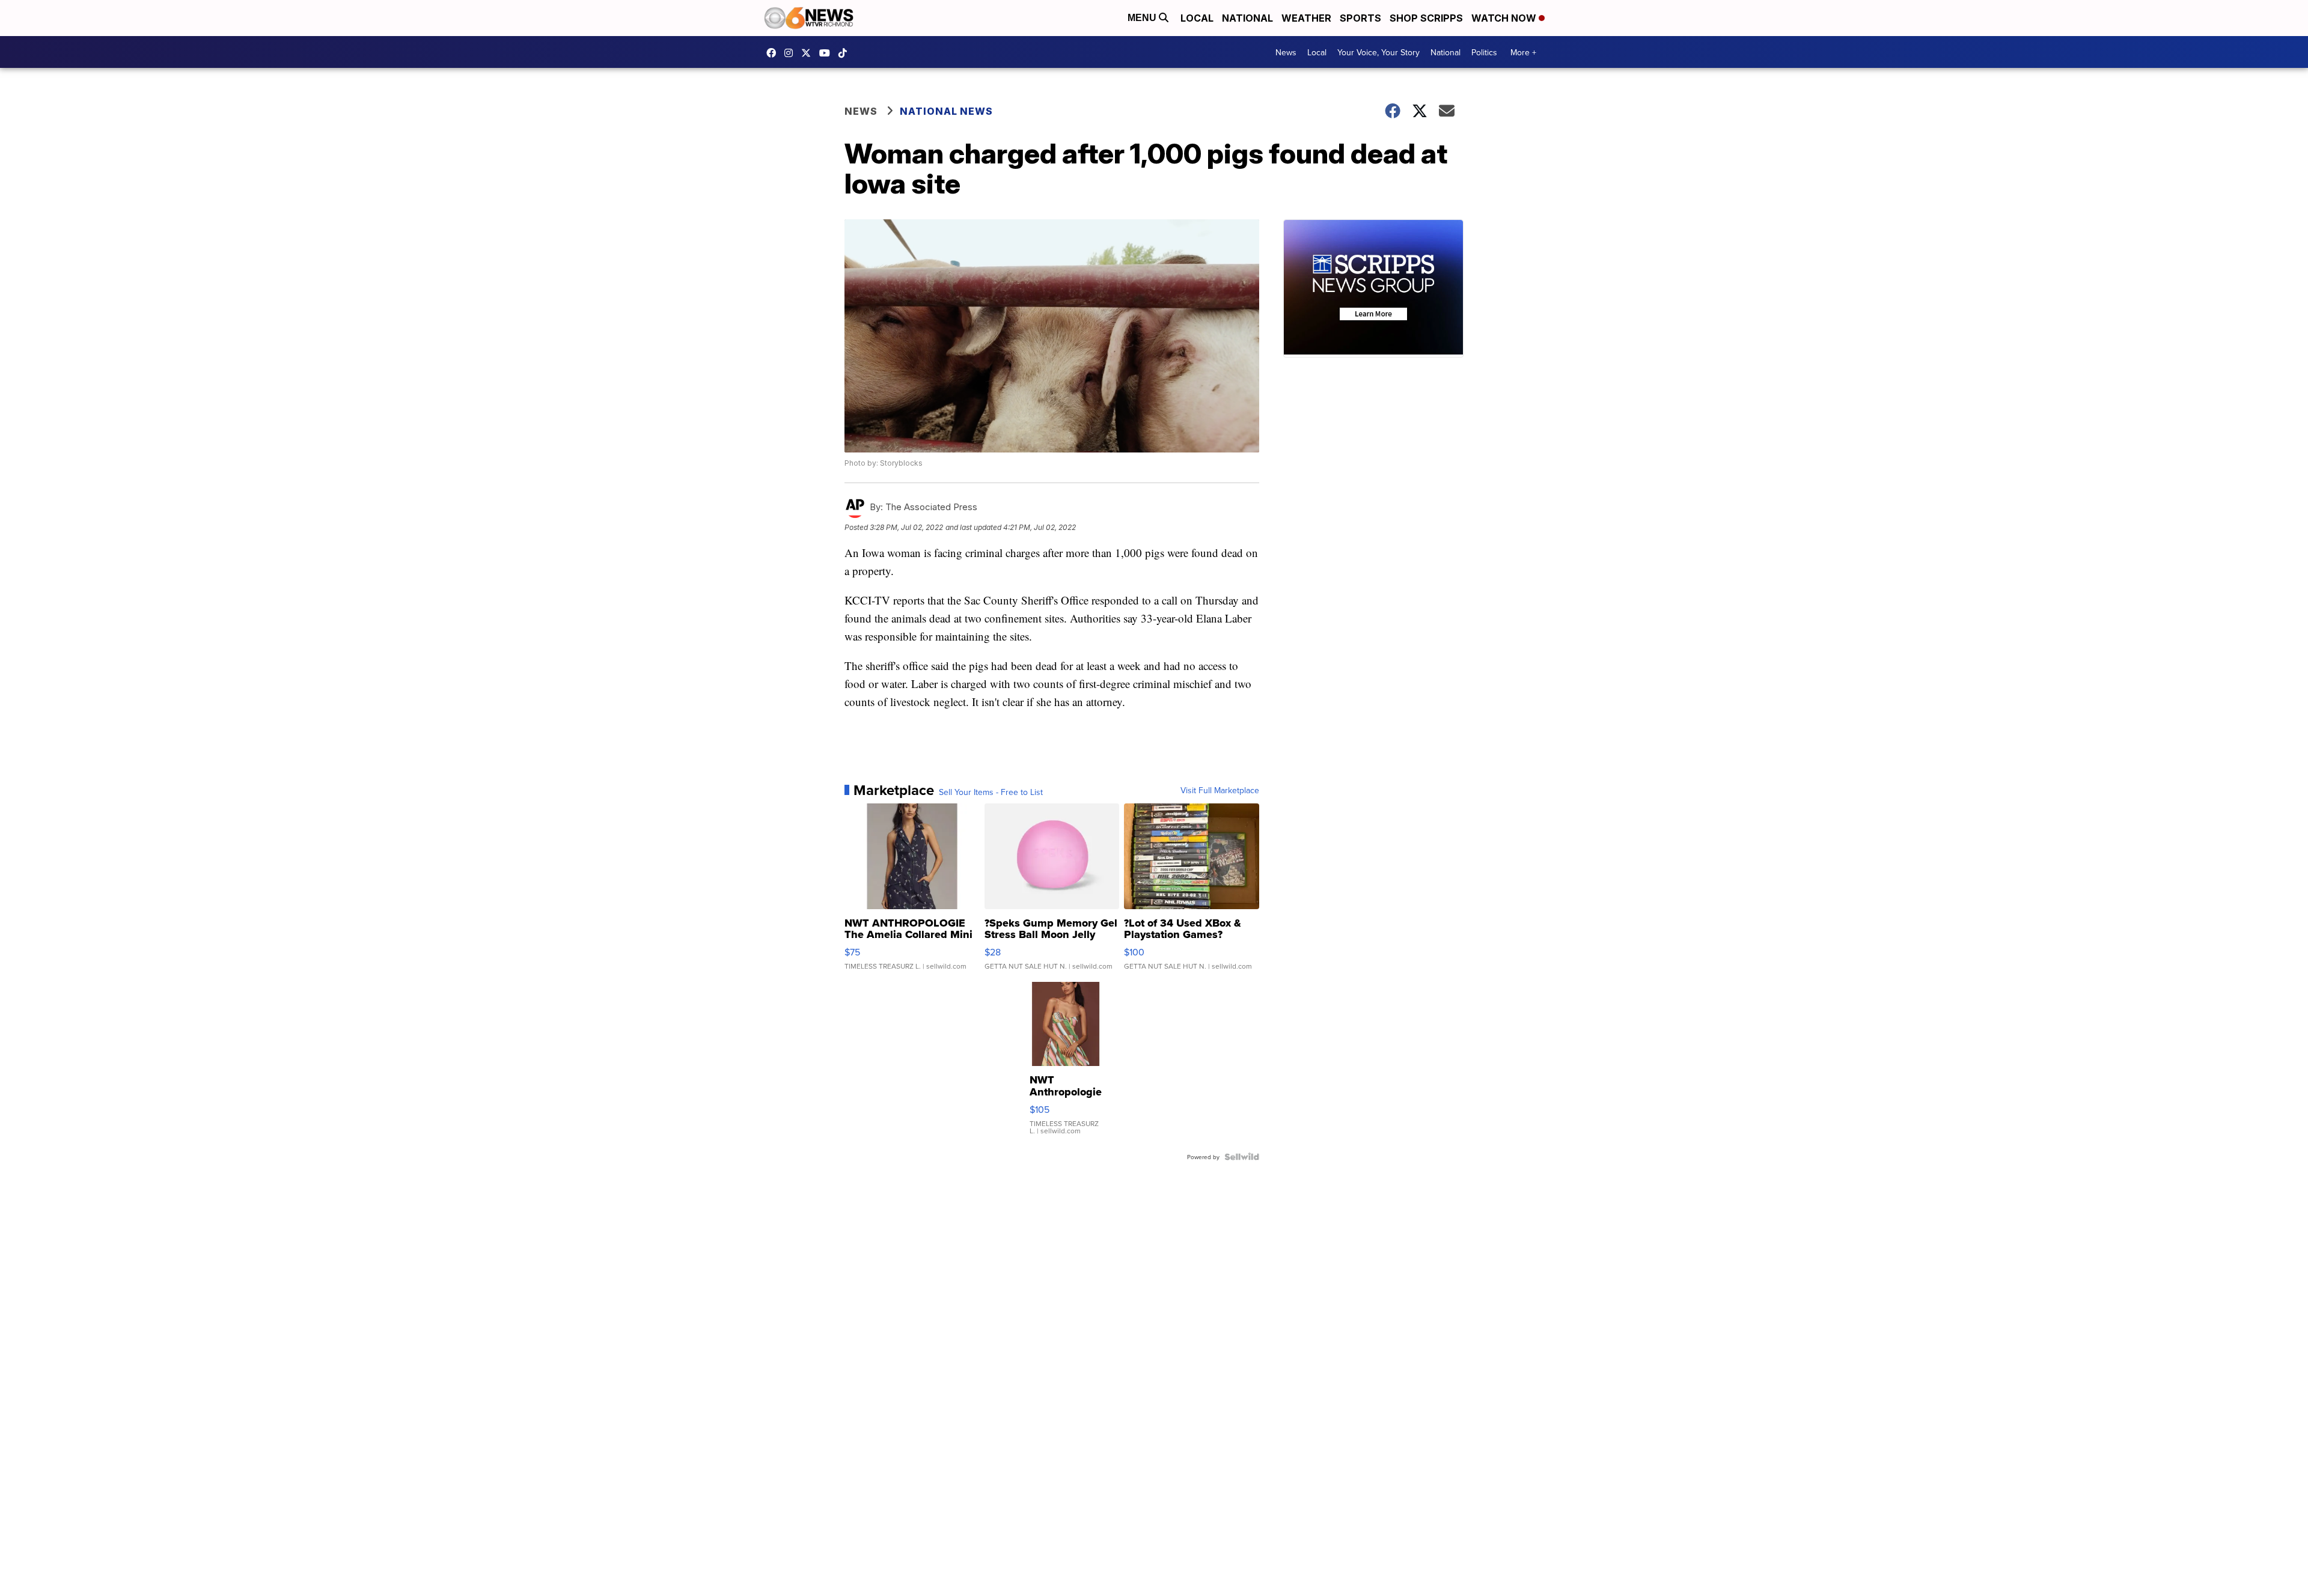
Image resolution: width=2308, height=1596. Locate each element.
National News (946, 111)
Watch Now (1505, 18)
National (1247, 18)
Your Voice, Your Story (1378, 52)
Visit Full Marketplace (1220, 790)
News (1286, 52)
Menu (1143, 18)
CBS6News (774, 53)
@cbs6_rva (846, 53)
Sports (1360, 18)
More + (1523, 52)
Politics (1484, 52)
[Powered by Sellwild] (1242, 1157)
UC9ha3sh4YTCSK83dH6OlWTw (828, 53)
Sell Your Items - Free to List (991, 792)
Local (1197, 18)
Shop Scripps (1426, 18)
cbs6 (792, 53)
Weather (1306, 18)
